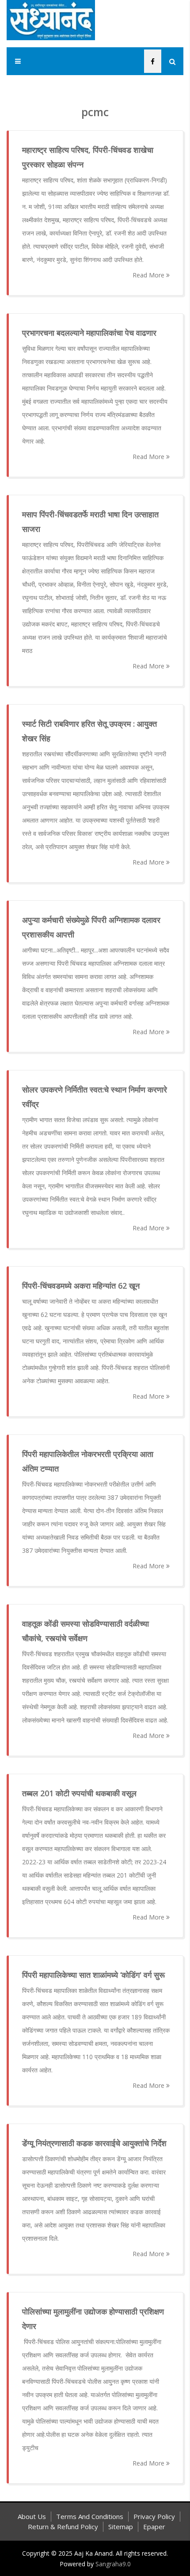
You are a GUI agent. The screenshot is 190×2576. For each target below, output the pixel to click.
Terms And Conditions (90, 2516)
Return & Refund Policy (63, 2527)
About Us (32, 2516)
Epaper (154, 2527)
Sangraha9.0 (113, 2564)
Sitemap (121, 2527)
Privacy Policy (154, 2516)
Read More (149, 275)
